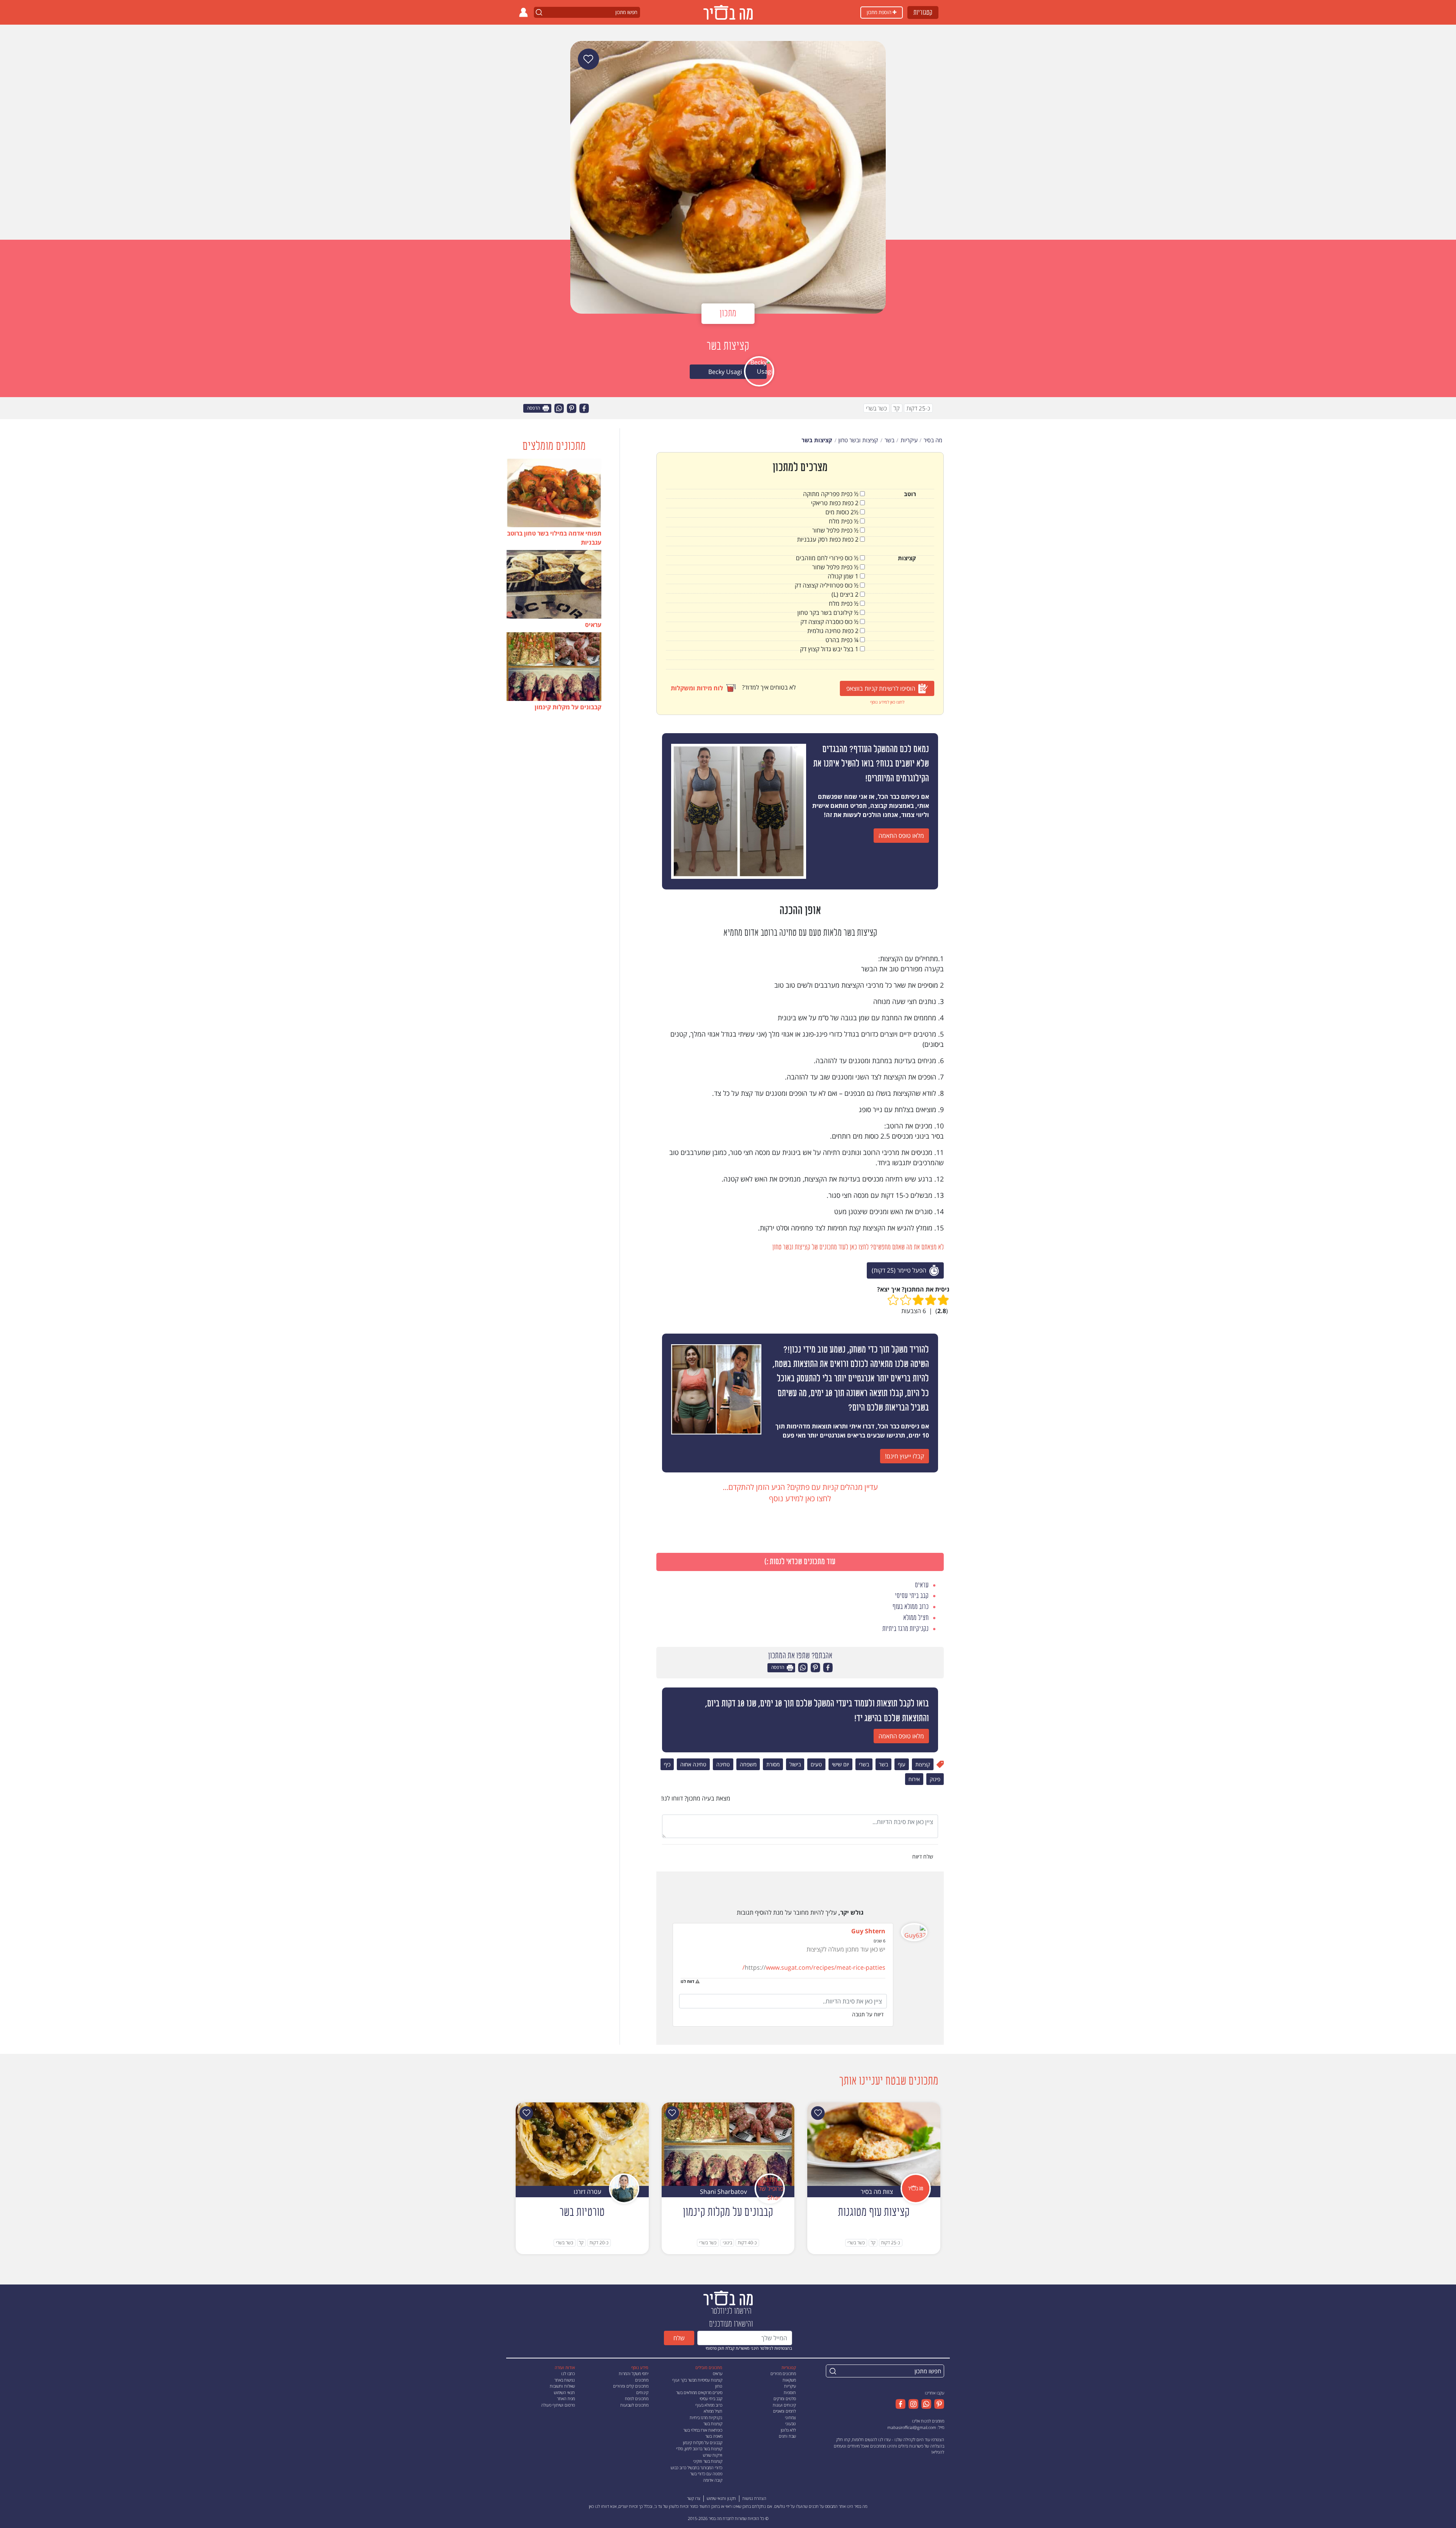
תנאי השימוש (564, 2392)
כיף (667, 1764)
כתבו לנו (568, 2373)
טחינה (723, 1764)
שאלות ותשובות (562, 2386)
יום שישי (840, 1764)
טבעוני (791, 2424)
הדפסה (534, 408)
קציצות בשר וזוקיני (708, 2461)
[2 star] (931, 1300)
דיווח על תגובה (868, 2014)
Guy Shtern (868, 1931)
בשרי (864, 1764)
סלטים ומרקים (785, 2398)
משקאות (789, 2380)
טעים (816, 1764)
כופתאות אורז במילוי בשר (703, 2430)
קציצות (923, 1764)
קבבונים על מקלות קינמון (703, 2442)
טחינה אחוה (693, 1764)
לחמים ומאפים (784, 2411)
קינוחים (642, 2392)
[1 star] (943, 1300)
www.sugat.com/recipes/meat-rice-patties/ (814, 1967)
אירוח (914, 1779)
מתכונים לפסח (637, 2398)
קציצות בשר (713, 2424)
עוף (902, 1764)
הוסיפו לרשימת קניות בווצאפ (881, 688)
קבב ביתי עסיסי (711, 2398)
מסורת (773, 1764)
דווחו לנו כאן (599, 2506)
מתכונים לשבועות (634, 2405)
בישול (795, 1764)
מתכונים (642, 2380)
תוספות (790, 2392)
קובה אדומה (713, 2480)
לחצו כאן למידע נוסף (887, 702)
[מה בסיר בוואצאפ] (925, 2404)
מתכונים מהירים (783, 2373)
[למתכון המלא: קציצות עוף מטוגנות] (874, 2143)
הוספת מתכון (880, 12)
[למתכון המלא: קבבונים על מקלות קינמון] (728, 2143)
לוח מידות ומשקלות (697, 688)
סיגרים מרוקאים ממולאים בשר (699, 2392)
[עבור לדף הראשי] (728, 2297)
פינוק (935, 1779)
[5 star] (893, 1300)
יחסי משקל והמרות (634, 2373)
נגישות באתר (565, 2380)
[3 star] (918, 1300)
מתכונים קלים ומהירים (631, 2386)
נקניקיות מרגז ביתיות (706, 2417)
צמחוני (790, 2417)
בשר (883, 1764)
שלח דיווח (923, 1856)
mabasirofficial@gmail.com (912, 2427)
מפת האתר (566, 2398)
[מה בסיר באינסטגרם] (912, 2404)
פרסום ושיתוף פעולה (558, 2405)
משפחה (748, 1764)
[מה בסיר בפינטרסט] (938, 2404)
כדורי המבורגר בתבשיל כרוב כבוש (697, 2468)
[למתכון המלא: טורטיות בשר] (582, 2143)
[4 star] (906, 1300)
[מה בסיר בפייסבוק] (901, 2404)
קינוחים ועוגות (784, 2405)
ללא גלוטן (788, 2430)
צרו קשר (694, 2498)
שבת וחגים (787, 2436)
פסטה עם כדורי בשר (706, 2474)
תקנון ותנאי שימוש (721, 2498)
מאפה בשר (714, 2436)
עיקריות (790, 2386)
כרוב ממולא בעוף (709, 2405)
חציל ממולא (713, 2411)
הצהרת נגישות (754, 2498)
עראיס (718, 2373)
